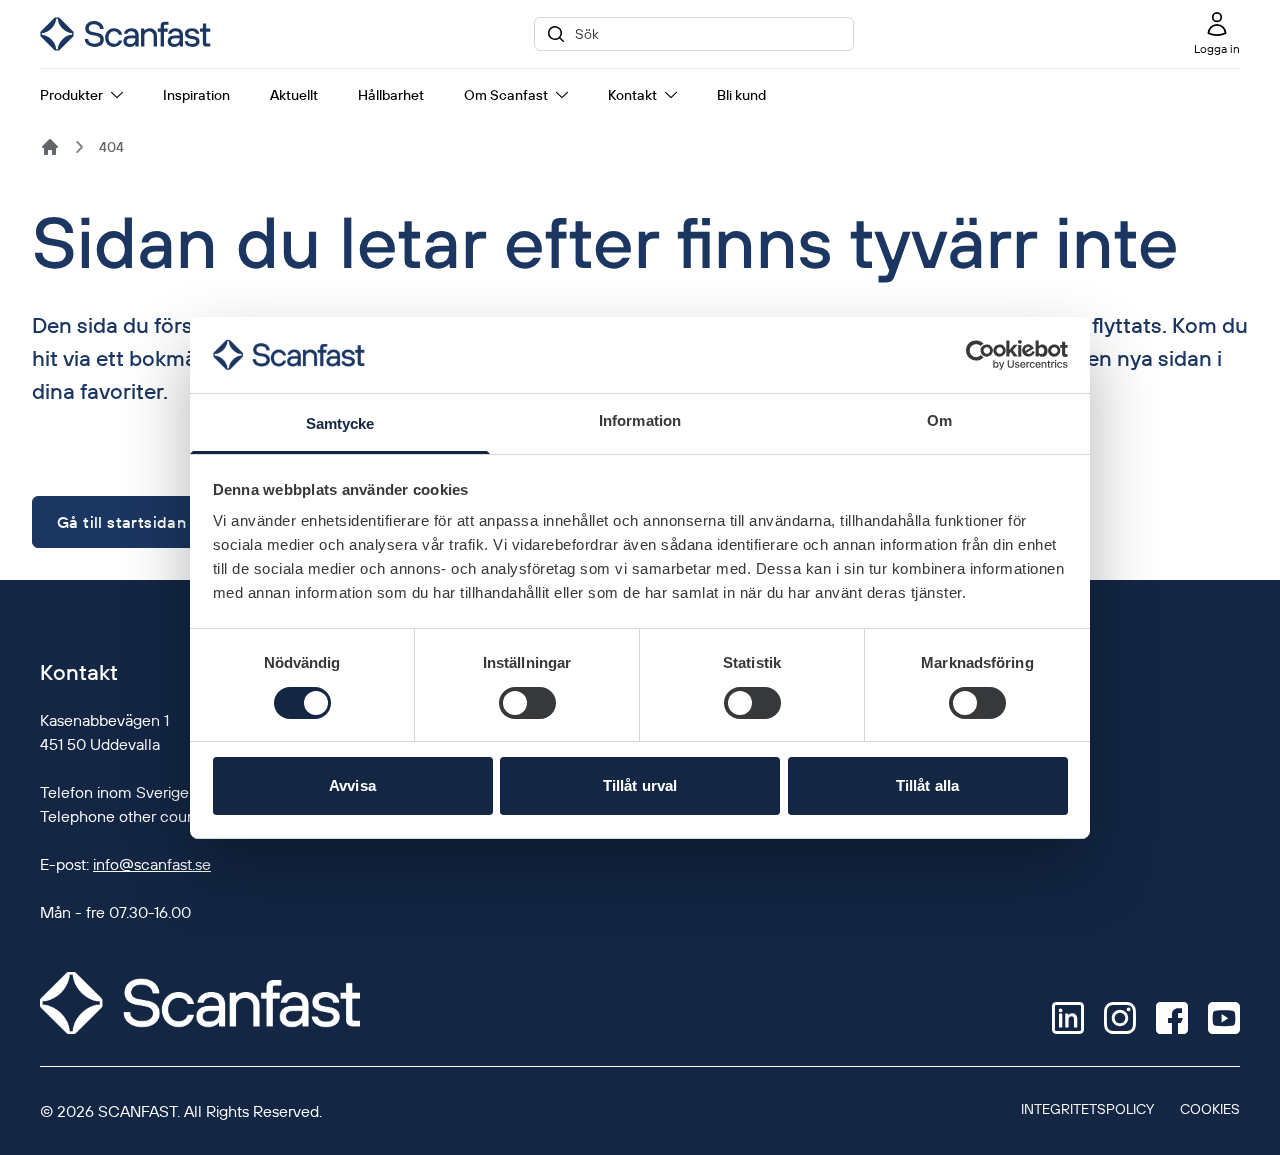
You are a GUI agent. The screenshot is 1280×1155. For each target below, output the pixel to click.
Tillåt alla (927, 785)
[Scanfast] (50, 147)
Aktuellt (294, 95)
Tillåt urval (640, 785)
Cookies (1210, 1109)
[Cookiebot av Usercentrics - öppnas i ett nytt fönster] (980, 355)
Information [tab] (640, 420)
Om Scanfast (506, 95)
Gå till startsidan (121, 522)
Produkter (71, 95)
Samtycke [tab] (340, 423)
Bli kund (741, 95)
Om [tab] (939, 420)
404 (111, 147)
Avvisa (352, 785)
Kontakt (632, 95)
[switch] (527, 703)
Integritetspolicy (1087, 1109)
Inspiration (196, 95)
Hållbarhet (391, 95)
